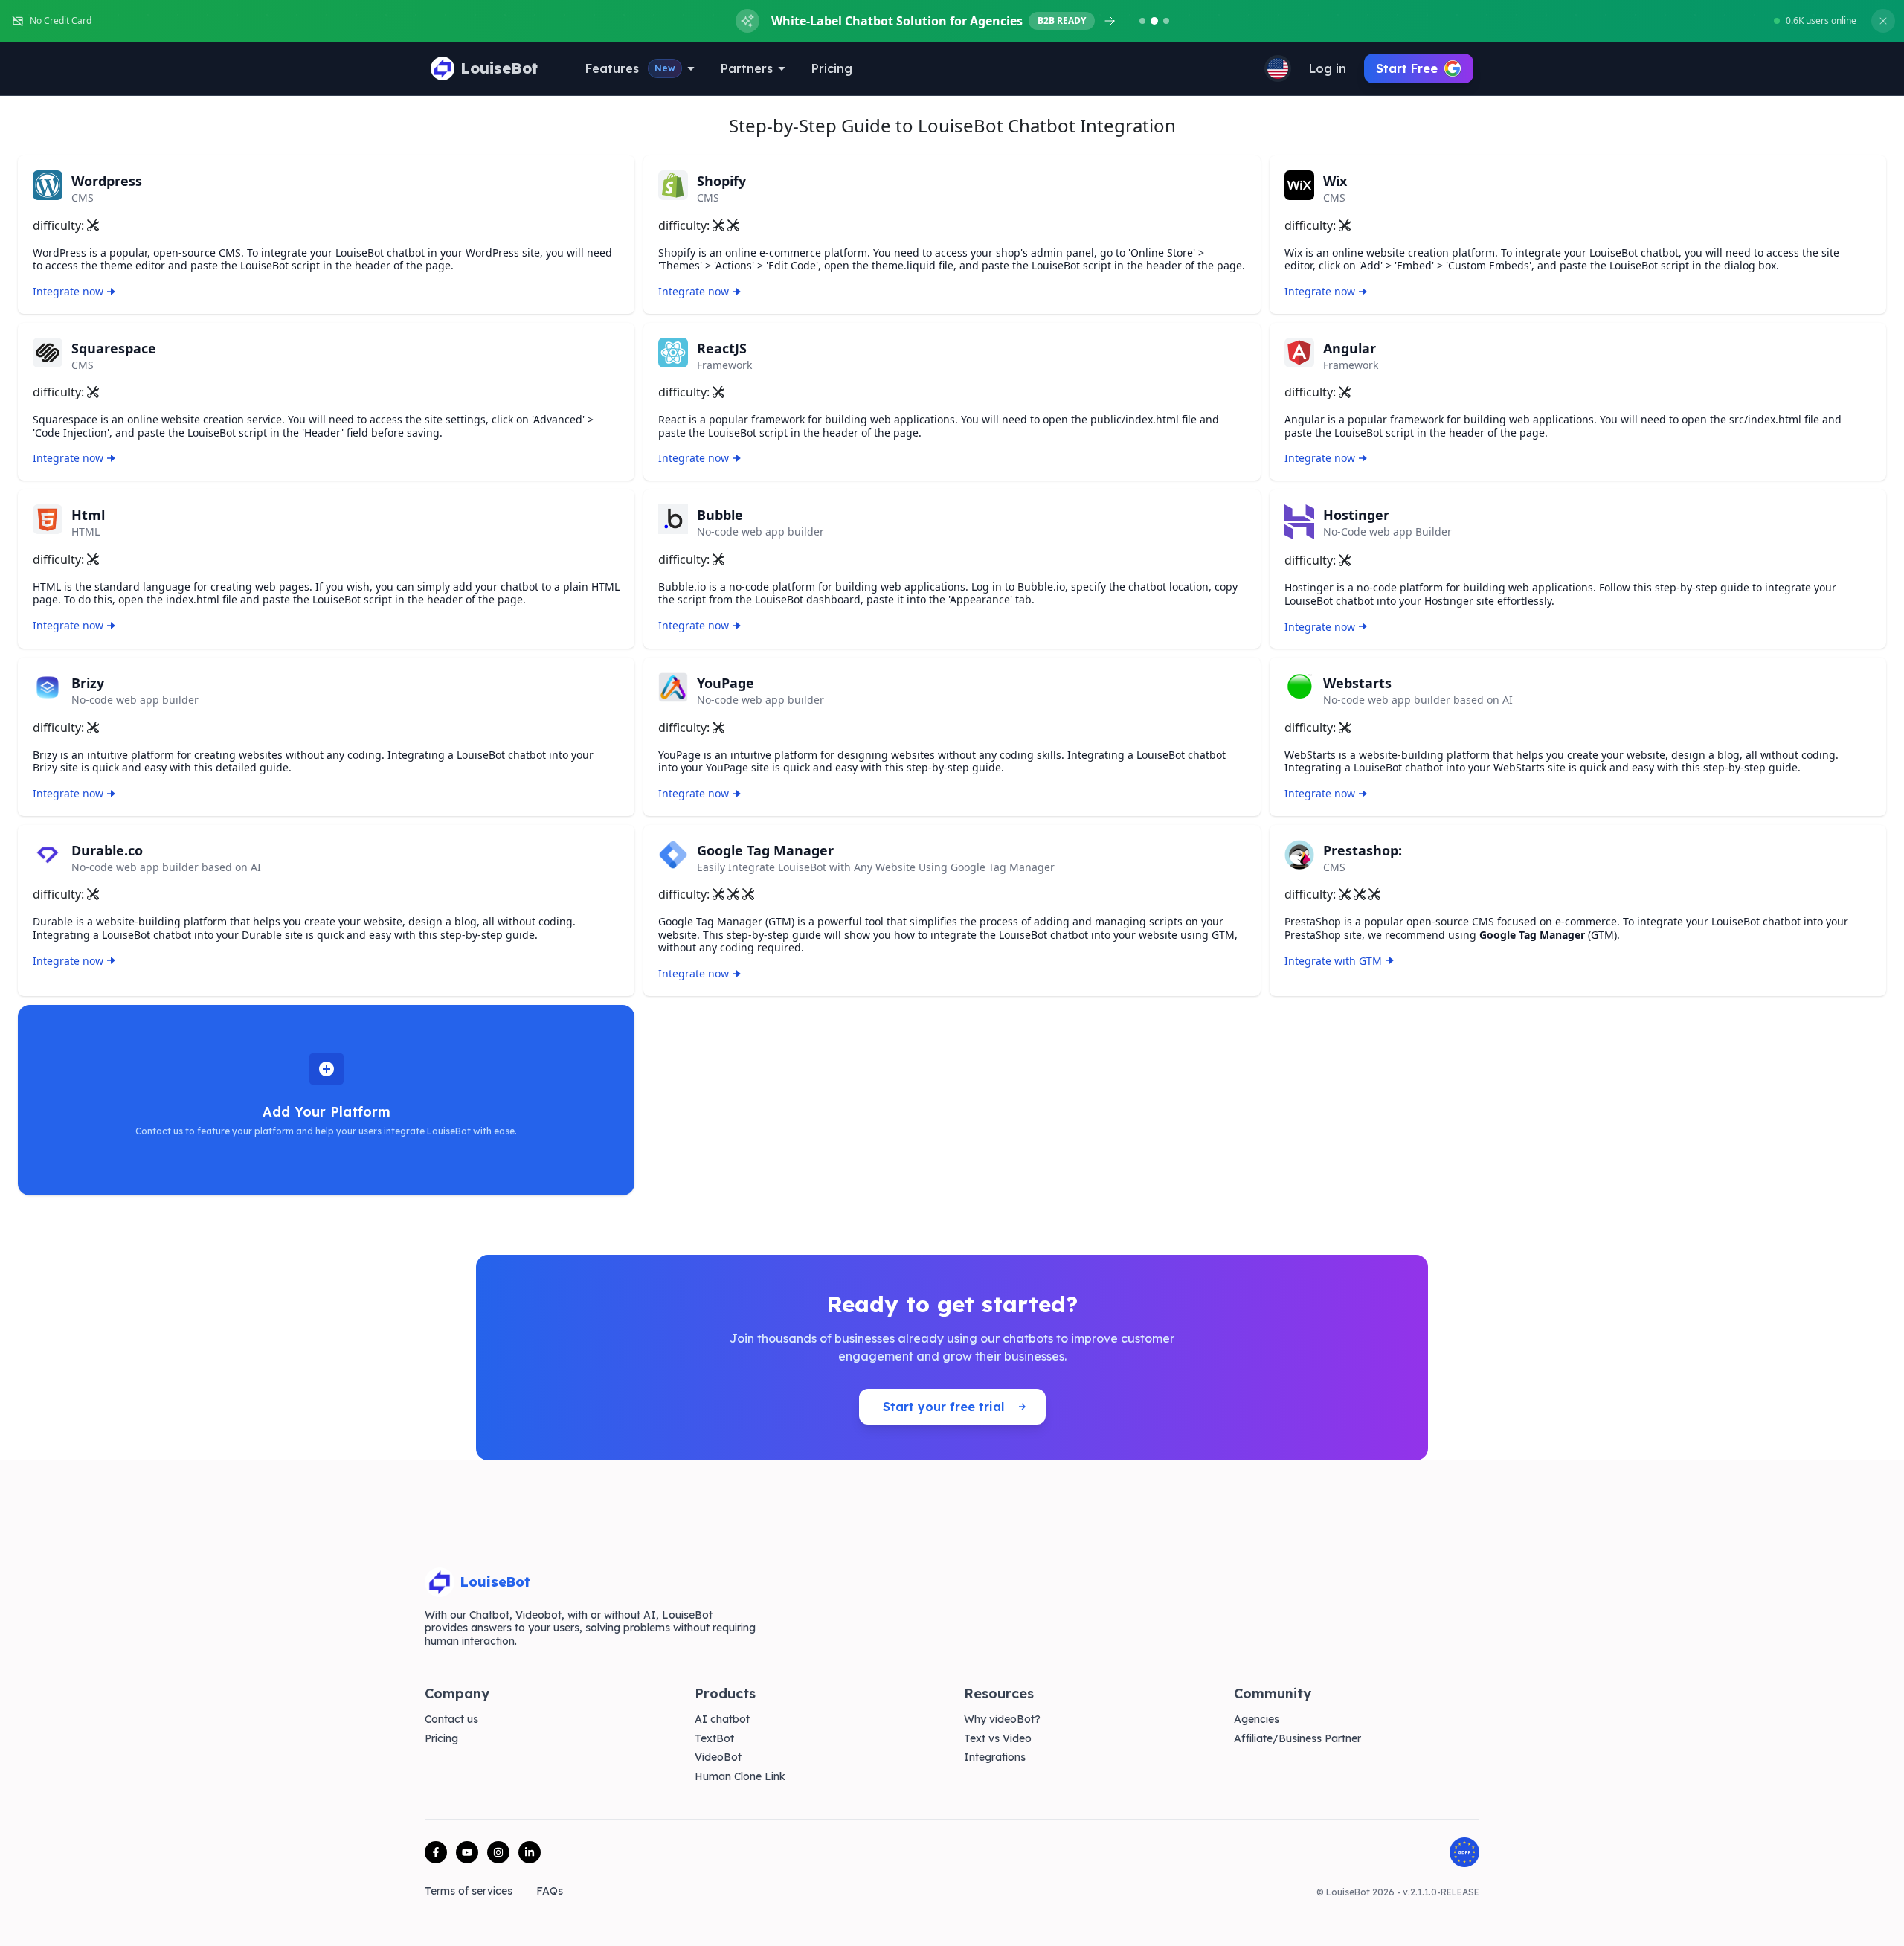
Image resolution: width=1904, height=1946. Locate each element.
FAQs (550, 1891)
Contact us (451, 1719)
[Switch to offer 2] (1154, 21)
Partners (747, 68)
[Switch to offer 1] (1142, 21)
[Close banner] (1883, 21)
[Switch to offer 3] (1166, 21)
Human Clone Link (740, 1777)
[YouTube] (467, 1852)
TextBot (714, 1739)
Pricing (832, 68)
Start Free (1407, 68)
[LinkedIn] (530, 1852)
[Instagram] (498, 1852)
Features (630, 68)
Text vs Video (998, 1739)
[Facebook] (436, 1852)
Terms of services (469, 1891)
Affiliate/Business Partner (1297, 1739)
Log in (1328, 68)
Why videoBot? (1002, 1719)
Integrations (995, 1757)
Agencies (1257, 1719)
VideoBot (718, 1757)
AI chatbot (722, 1719)
